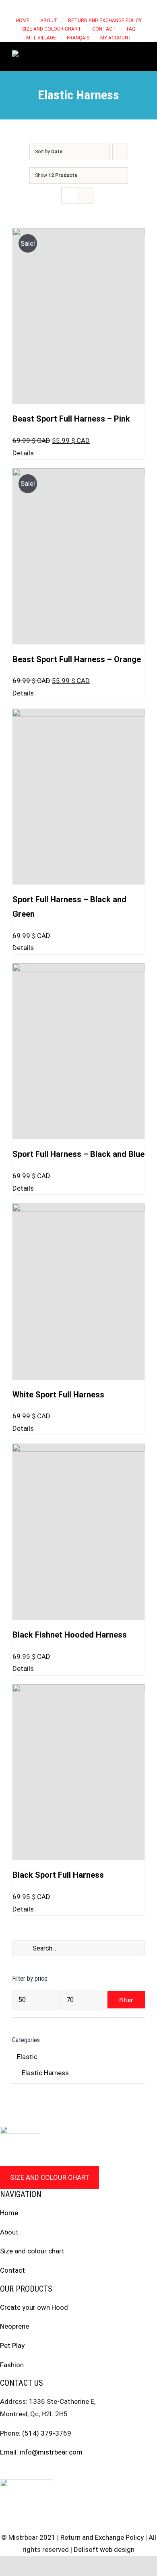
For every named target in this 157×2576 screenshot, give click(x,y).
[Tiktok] (49, 2471)
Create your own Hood (34, 2307)
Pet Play (12, 2346)
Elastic (27, 2057)
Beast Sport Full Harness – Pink (71, 419)
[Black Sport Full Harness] (78, 1772)
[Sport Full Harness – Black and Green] (78, 797)
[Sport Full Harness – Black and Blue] (78, 1051)
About (9, 2232)
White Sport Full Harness (58, 1395)
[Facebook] (3, 2471)
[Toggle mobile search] (127, 55)
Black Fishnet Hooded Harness (70, 1635)
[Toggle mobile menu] (142, 55)
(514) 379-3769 (47, 2433)
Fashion (12, 2365)
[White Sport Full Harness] (78, 1292)
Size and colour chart (50, 2177)
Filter (126, 2000)
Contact (12, 2270)
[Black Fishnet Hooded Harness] (78, 1532)
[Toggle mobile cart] (113, 55)
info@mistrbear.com (51, 2452)
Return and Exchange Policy (102, 2537)
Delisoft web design (104, 2549)
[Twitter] (33, 2471)
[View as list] (85, 195)
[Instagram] (18, 2471)
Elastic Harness (45, 2073)
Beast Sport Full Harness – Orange (77, 659)
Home (9, 2213)
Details (23, 453)
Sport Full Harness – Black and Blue (78, 1154)
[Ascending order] (120, 152)
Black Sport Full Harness (58, 1875)
